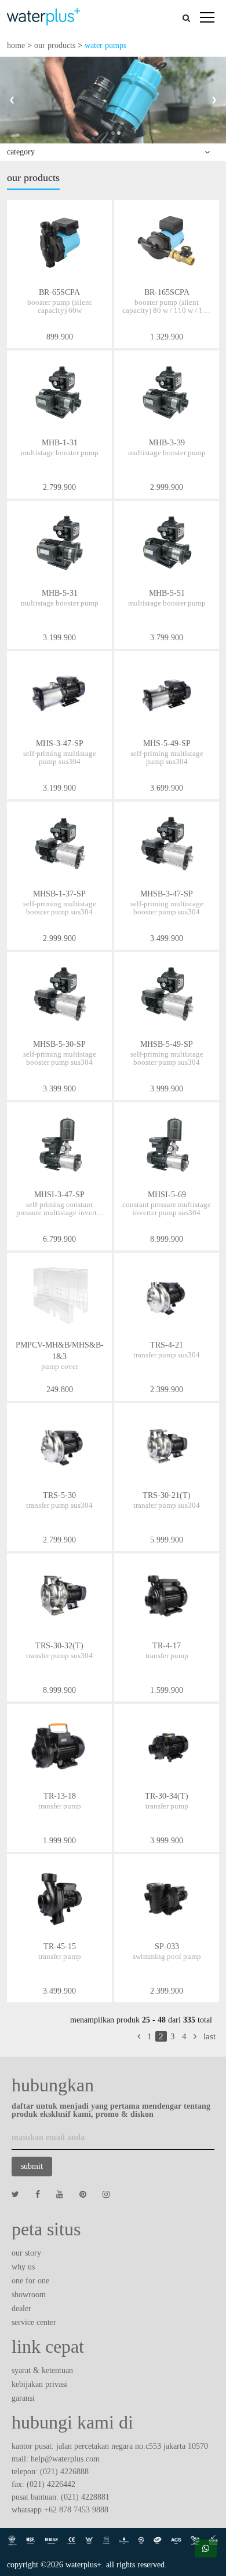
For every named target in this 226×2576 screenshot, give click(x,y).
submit (32, 2166)
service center (34, 2322)
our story (26, 2253)
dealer (21, 2309)
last (209, 2036)
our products (55, 45)
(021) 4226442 (51, 2484)
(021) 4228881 (85, 2497)
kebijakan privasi (39, 2384)
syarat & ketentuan (42, 2370)
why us (23, 2267)
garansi (23, 2398)
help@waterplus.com (65, 2459)
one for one (30, 2281)
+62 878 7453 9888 (76, 2510)
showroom (29, 2295)
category (21, 152)
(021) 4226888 (64, 2472)
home (16, 45)
